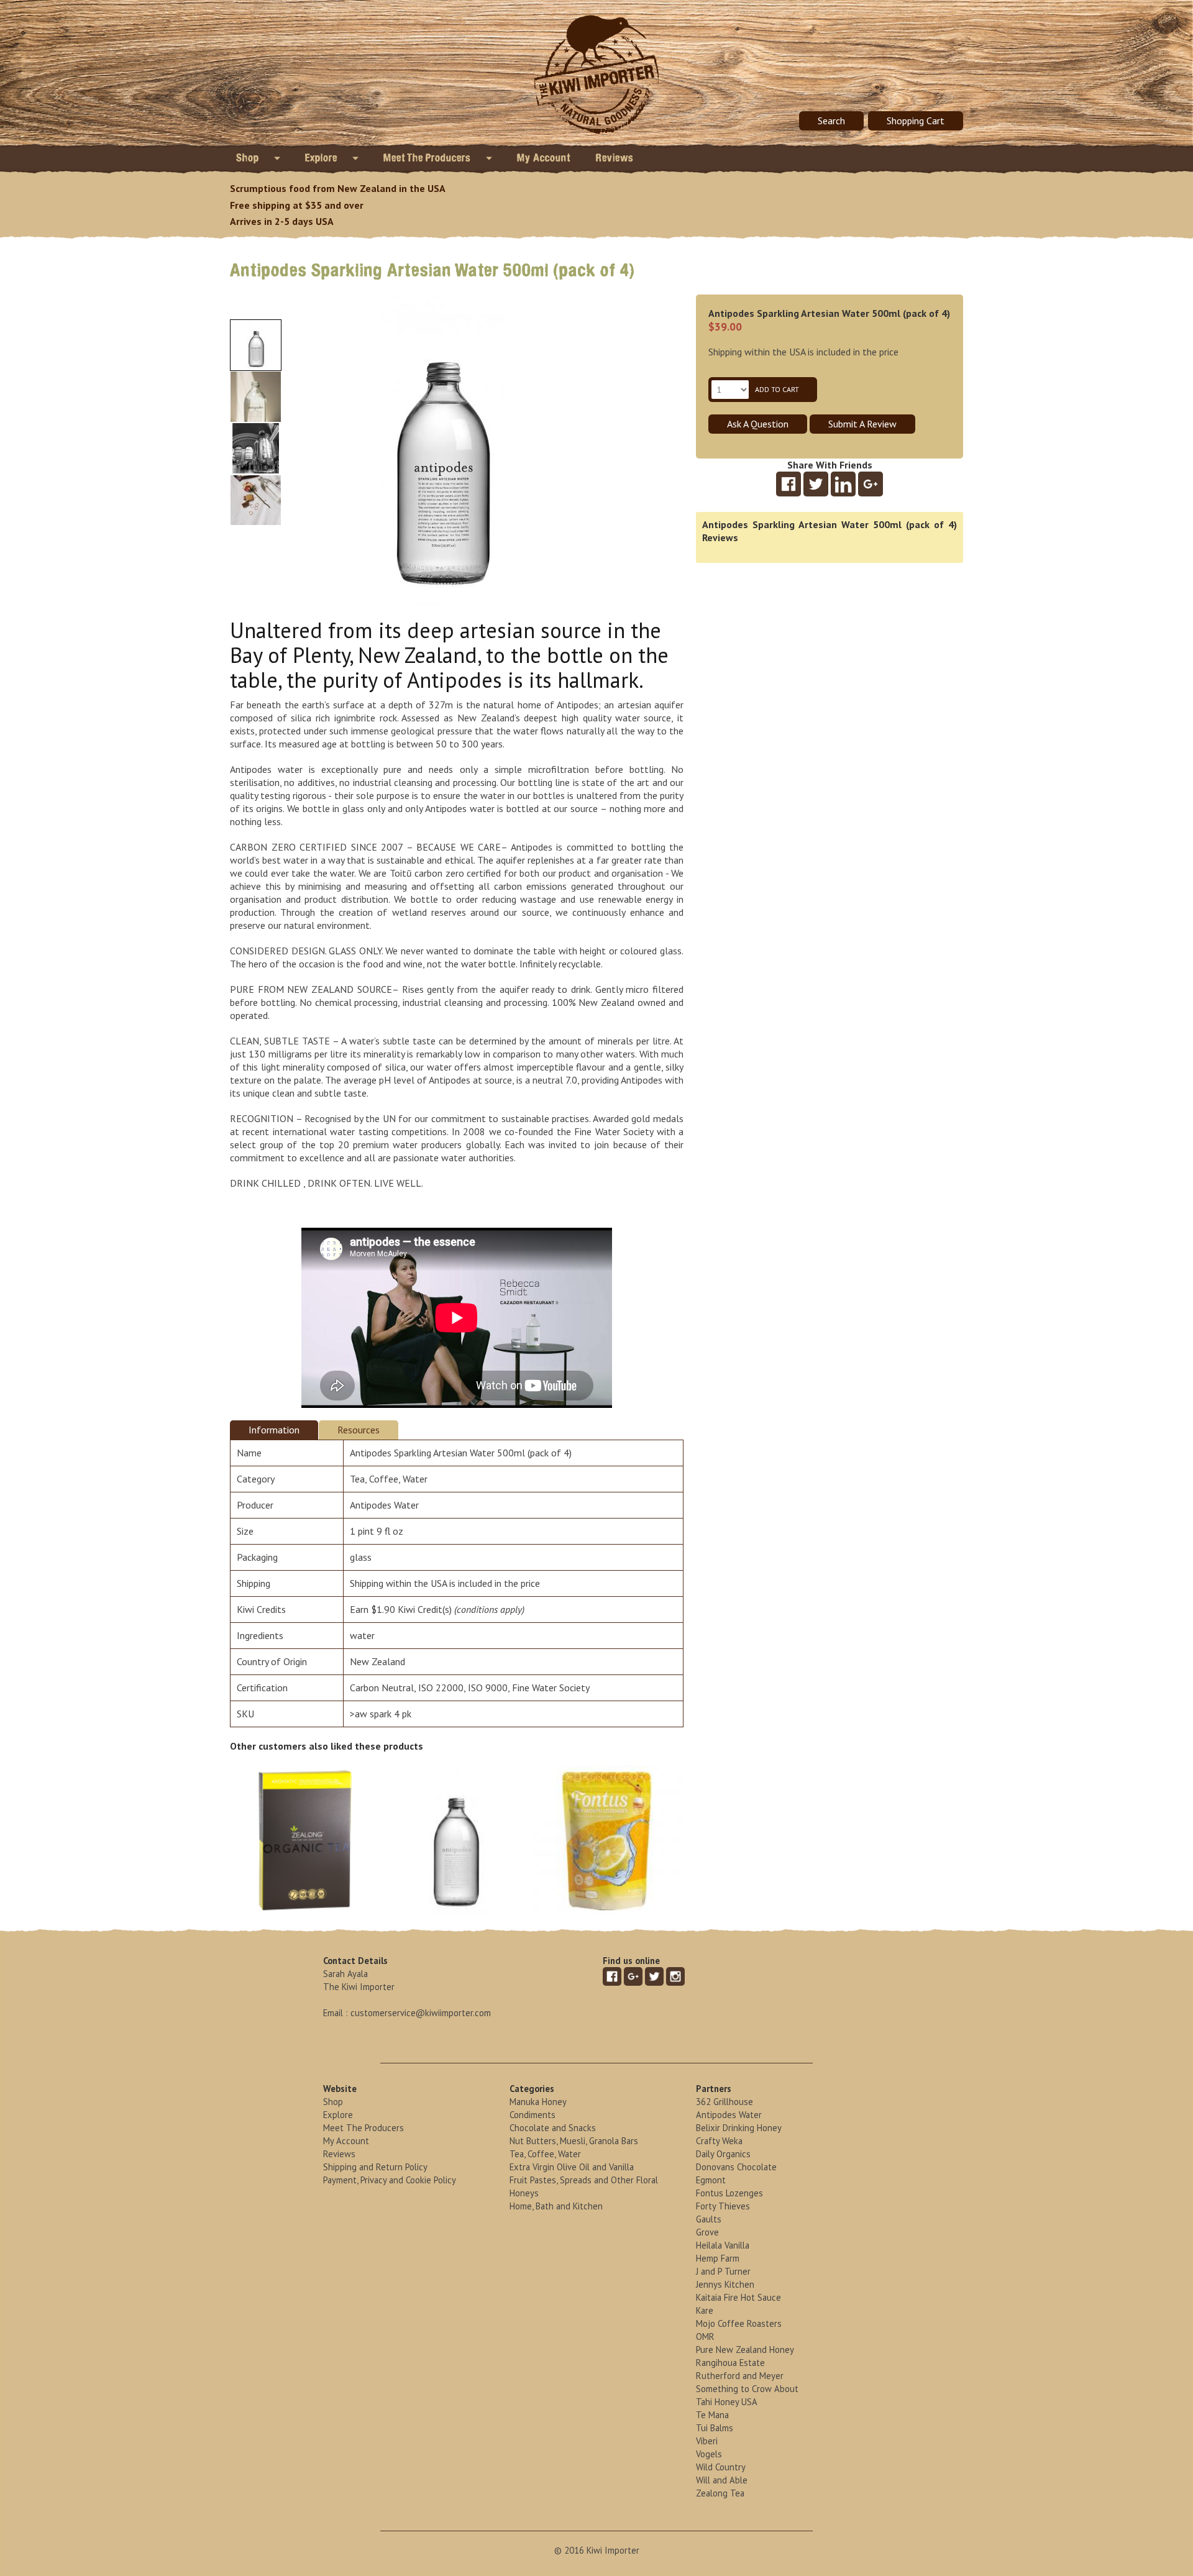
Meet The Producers (428, 158)
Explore (322, 158)
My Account (544, 158)
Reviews (615, 158)
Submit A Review (862, 424)
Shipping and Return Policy (375, 2167)
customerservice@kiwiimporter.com (421, 2013)
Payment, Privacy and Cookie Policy (390, 2180)
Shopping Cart (916, 121)
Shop (249, 158)
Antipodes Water (384, 1505)
